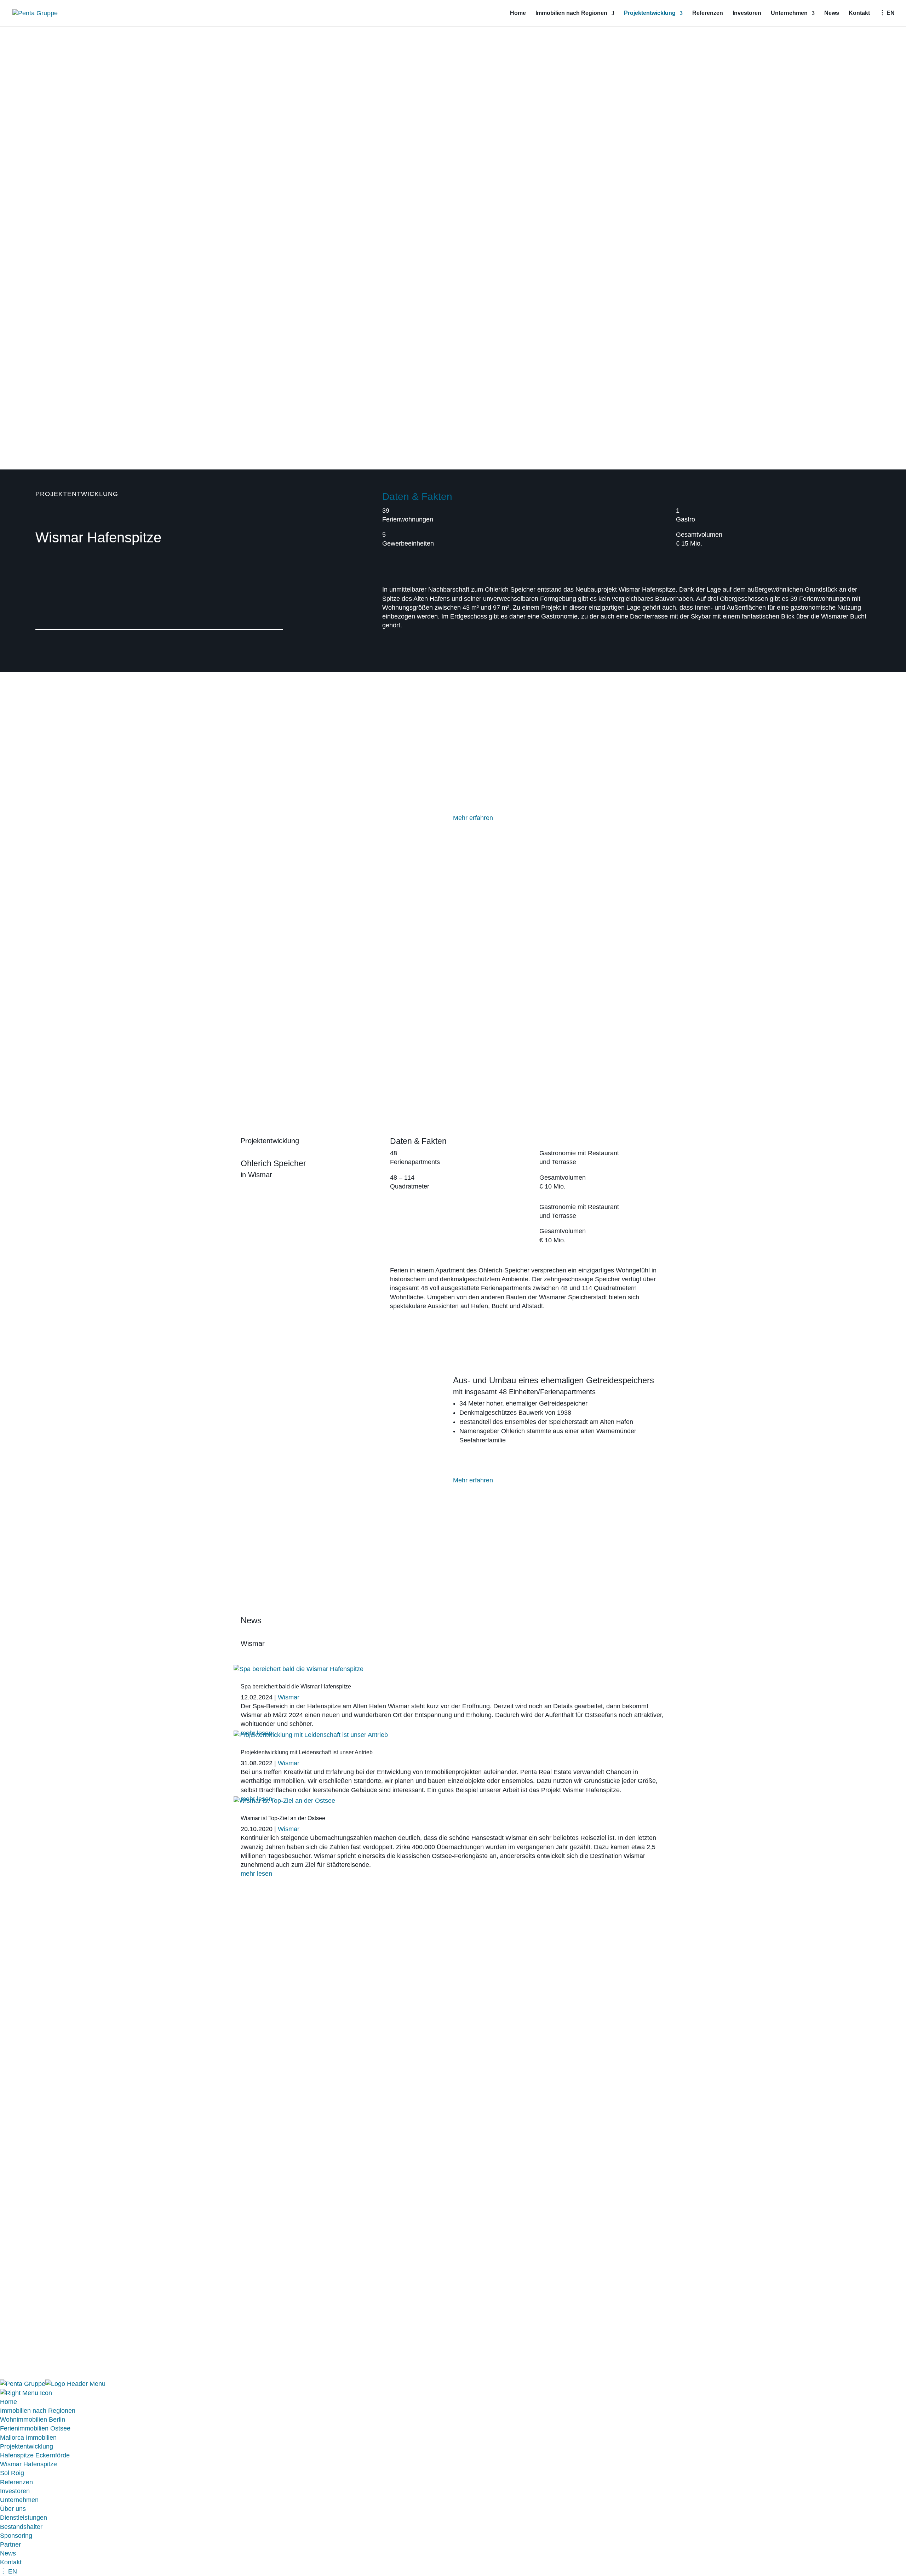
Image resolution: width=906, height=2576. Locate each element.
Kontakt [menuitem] (11, 2562)
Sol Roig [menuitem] (12, 2473)
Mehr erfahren (473, 818)
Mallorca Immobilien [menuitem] (28, 2438)
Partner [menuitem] (10, 2544)
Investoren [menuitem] (15, 2491)
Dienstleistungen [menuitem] (24, 2518)
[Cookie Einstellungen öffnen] (53, 2375)
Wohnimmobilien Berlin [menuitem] (33, 2420)
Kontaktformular (475, 2092)
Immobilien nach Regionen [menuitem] (38, 2411)
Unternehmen (789, 13)
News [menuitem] (8, 2553)
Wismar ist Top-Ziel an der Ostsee (283, 1818)
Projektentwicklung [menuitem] (27, 2446)
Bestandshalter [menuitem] (21, 2527)
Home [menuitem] (8, 2402)
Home (518, 13)
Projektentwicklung (650, 13)
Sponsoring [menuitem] (16, 2536)
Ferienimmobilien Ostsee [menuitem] (35, 2428)
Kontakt (859, 13)
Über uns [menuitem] (13, 2509)
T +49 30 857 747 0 (492, 2277)
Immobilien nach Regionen (571, 13)
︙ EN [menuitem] (8, 2571)
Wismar (289, 1697)
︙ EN (887, 13)
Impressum (256, 2298)
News (832, 13)
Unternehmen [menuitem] (19, 2500)
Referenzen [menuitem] (16, 2482)
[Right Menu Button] (26, 2393)
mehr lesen (256, 1874)
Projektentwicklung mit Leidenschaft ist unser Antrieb (307, 1752)
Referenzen (708, 13)
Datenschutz (299, 2298)
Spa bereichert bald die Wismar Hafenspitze (296, 1686)
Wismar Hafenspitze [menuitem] (28, 2464)
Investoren (747, 13)
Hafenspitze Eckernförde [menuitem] (35, 2455)
